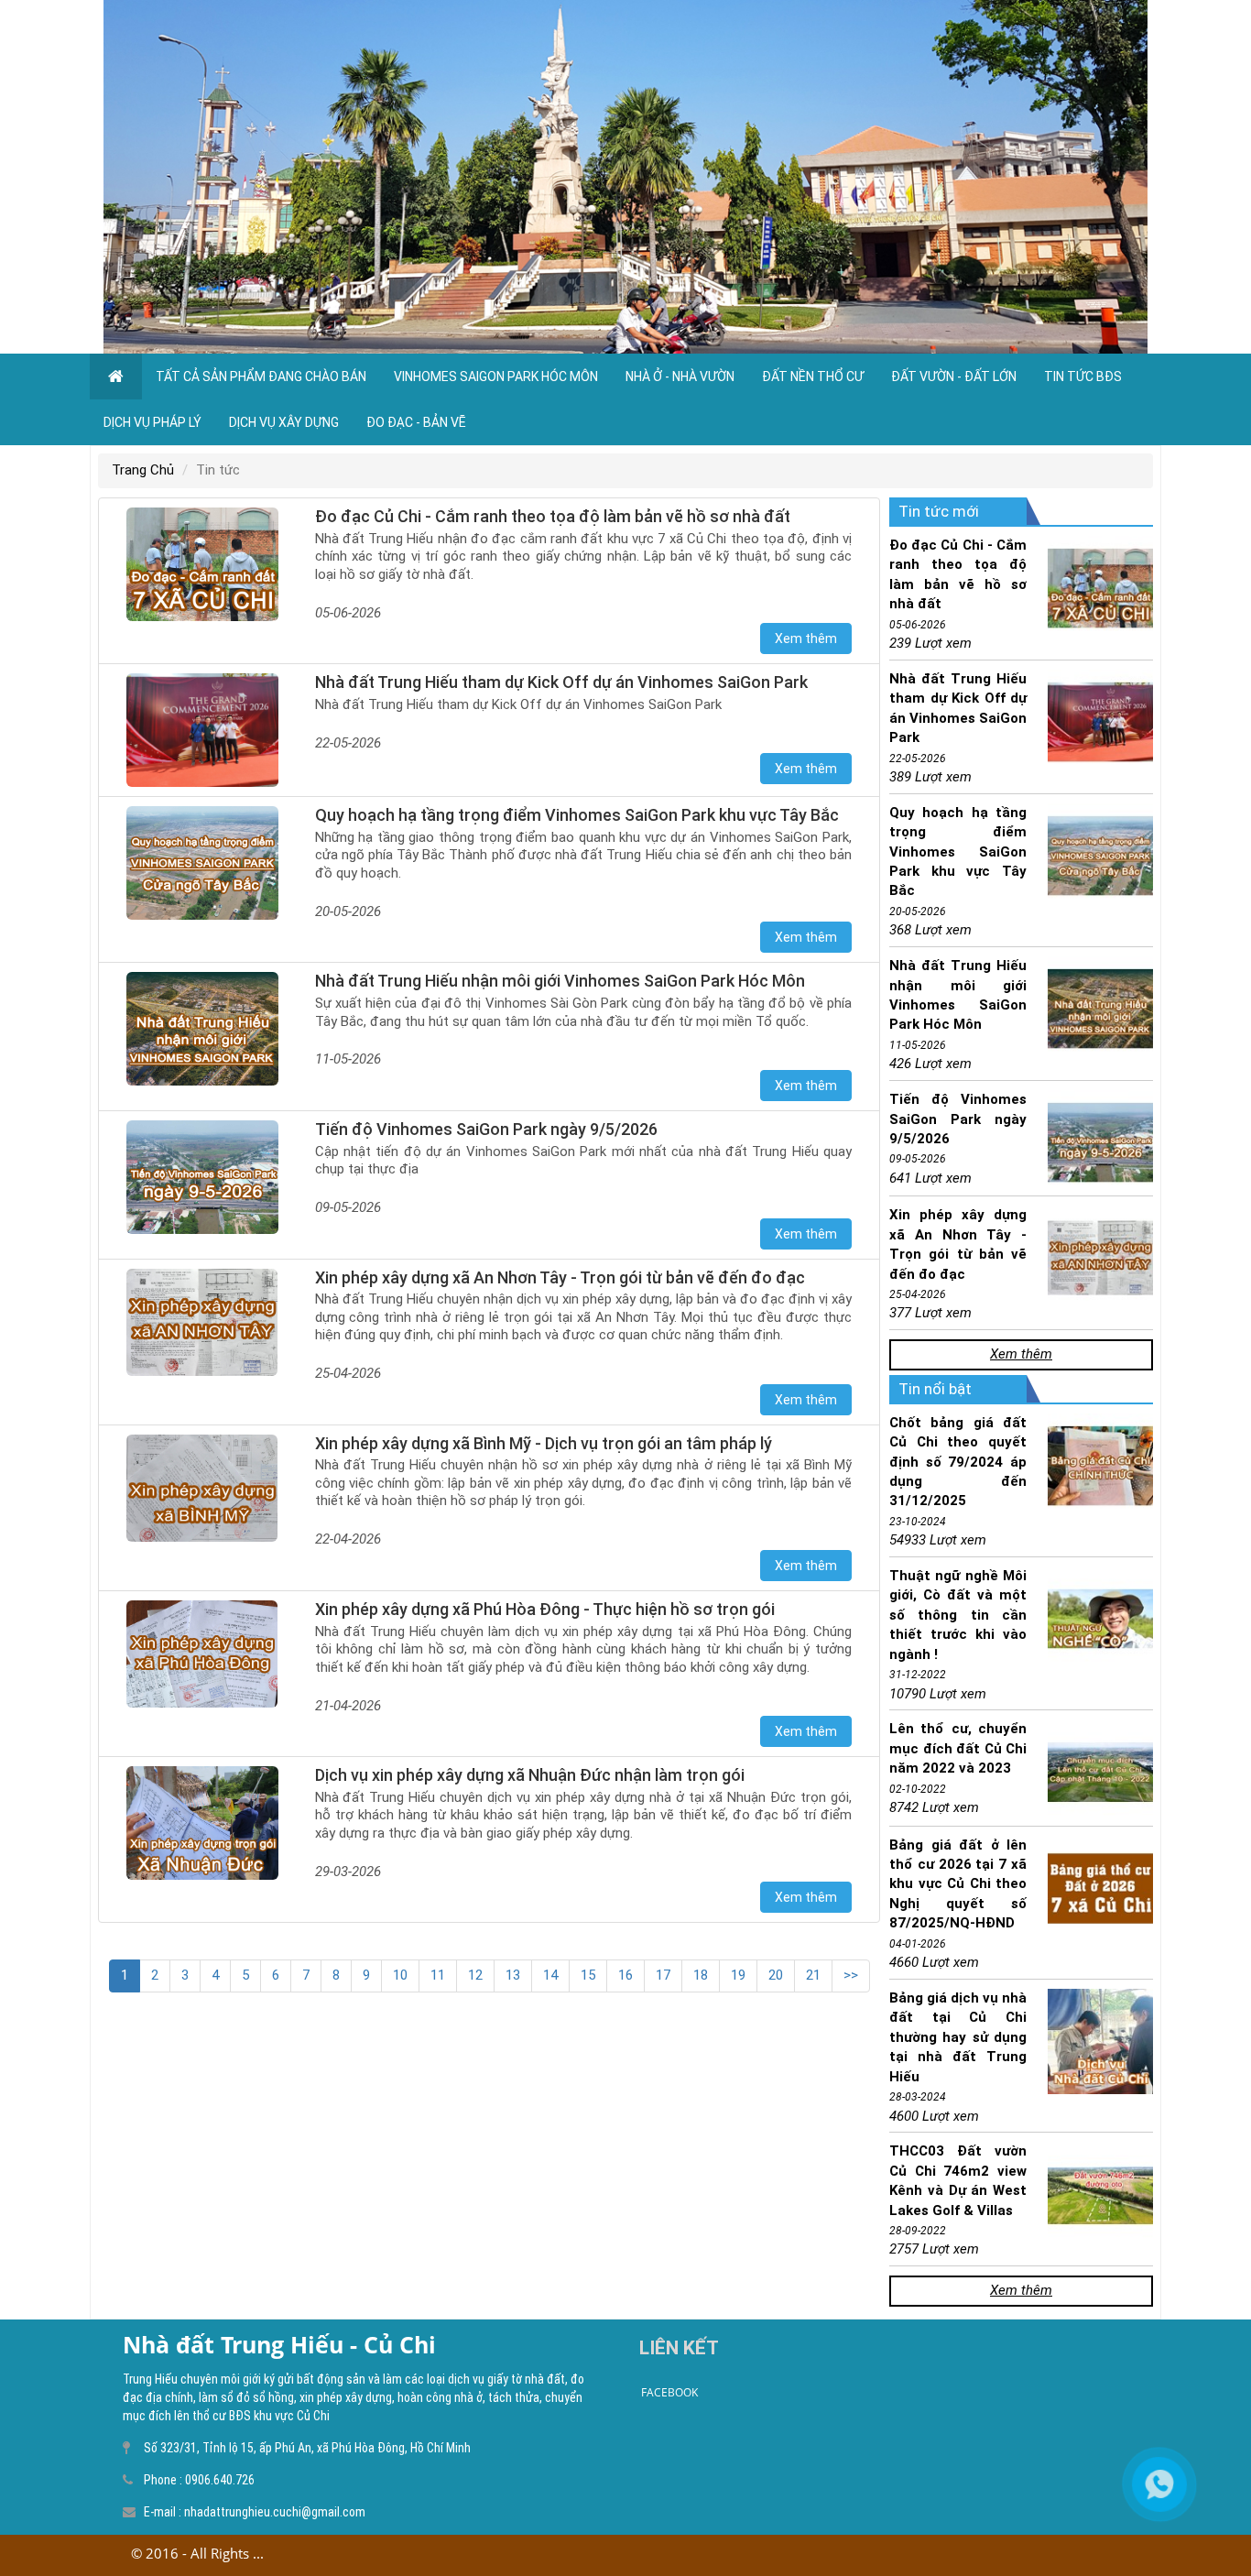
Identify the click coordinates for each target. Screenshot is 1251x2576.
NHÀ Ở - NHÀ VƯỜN (680, 377)
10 (400, 1975)
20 (776, 1975)
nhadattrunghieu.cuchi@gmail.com (275, 2512)
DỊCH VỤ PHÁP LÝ (152, 422)
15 (588, 1975)
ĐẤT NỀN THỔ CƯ (813, 377)
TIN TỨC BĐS (1083, 377)
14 (550, 1975)
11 (438, 1975)
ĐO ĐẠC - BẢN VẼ (416, 422)
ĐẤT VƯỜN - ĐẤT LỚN (954, 377)
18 (701, 1975)
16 (625, 1975)
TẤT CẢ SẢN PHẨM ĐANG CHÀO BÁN (261, 377)
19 (738, 1975)
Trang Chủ (143, 470)
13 (513, 1975)
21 (813, 1975)
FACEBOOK (669, 2392)
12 (475, 1975)
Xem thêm (1021, 1354)
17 (663, 1975)
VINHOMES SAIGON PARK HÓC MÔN (496, 377)
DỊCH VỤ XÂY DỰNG (284, 422)
